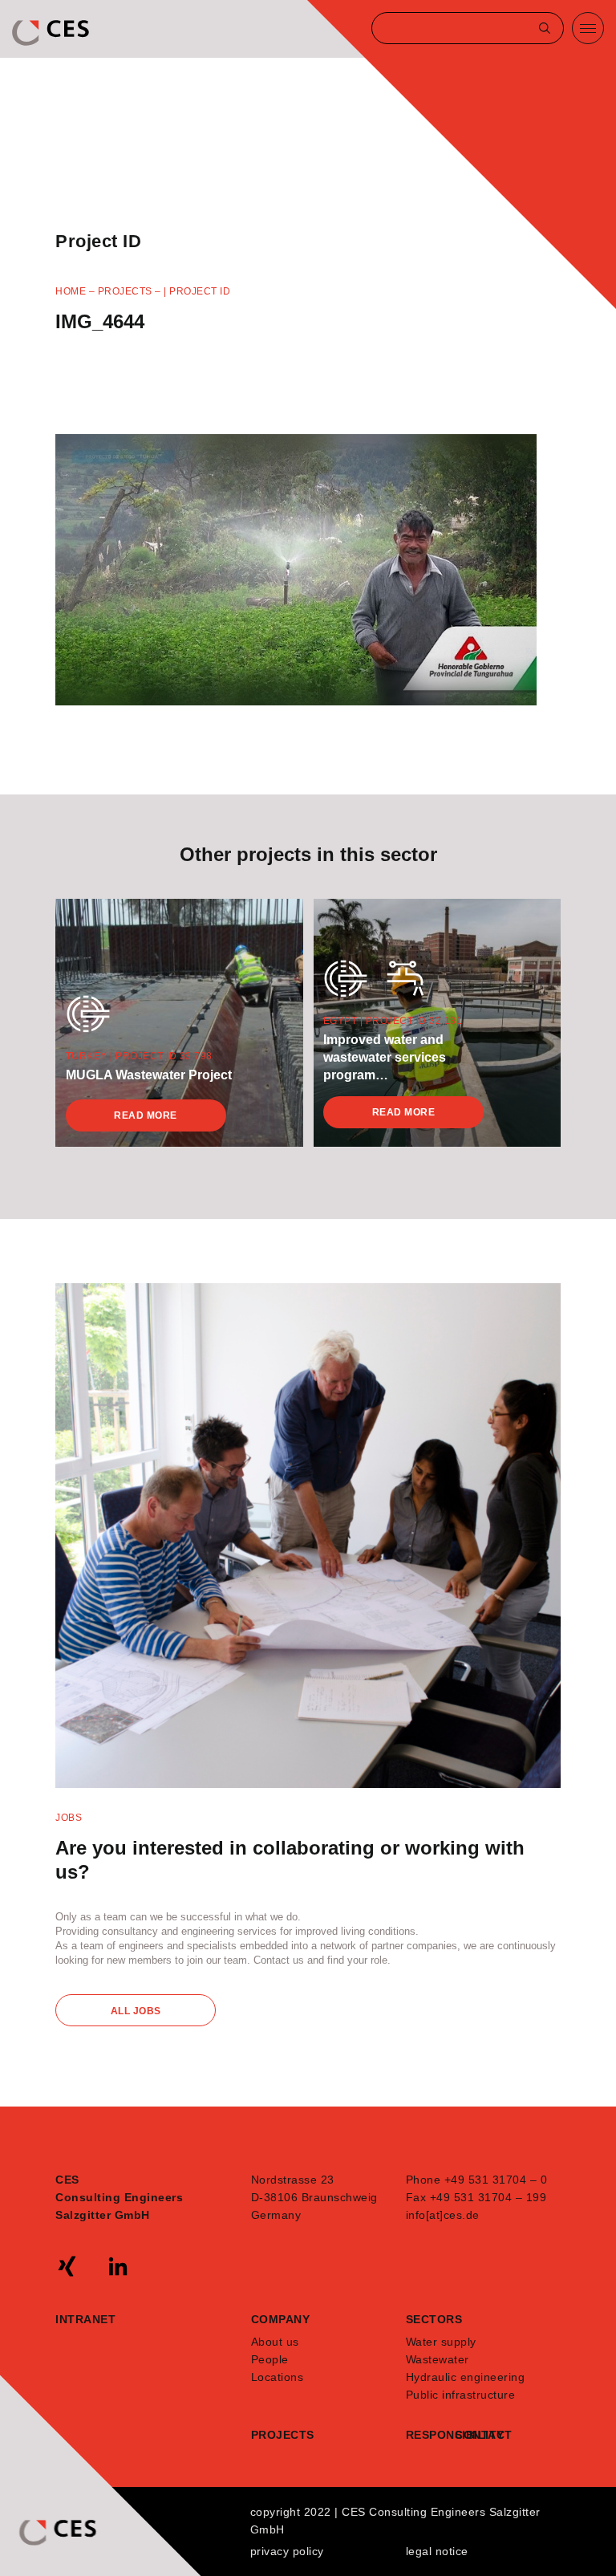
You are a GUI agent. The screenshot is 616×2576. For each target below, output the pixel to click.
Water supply (441, 2342)
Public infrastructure (461, 2395)
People (270, 2359)
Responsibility (431, 2435)
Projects (125, 291)
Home (71, 291)
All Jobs (136, 2011)
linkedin (118, 2266)
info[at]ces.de (443, 2215)
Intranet (85, 2319)
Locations (278, 2377)
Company (281, 2319)
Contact (480, 2435)
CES (52, 33)
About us (275, 2342)
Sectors (434, 2319)
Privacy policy (287, 2551)
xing (67, 2266)
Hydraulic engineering (466, 2377)
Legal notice (437, 2551)
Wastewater (438, 2359)
